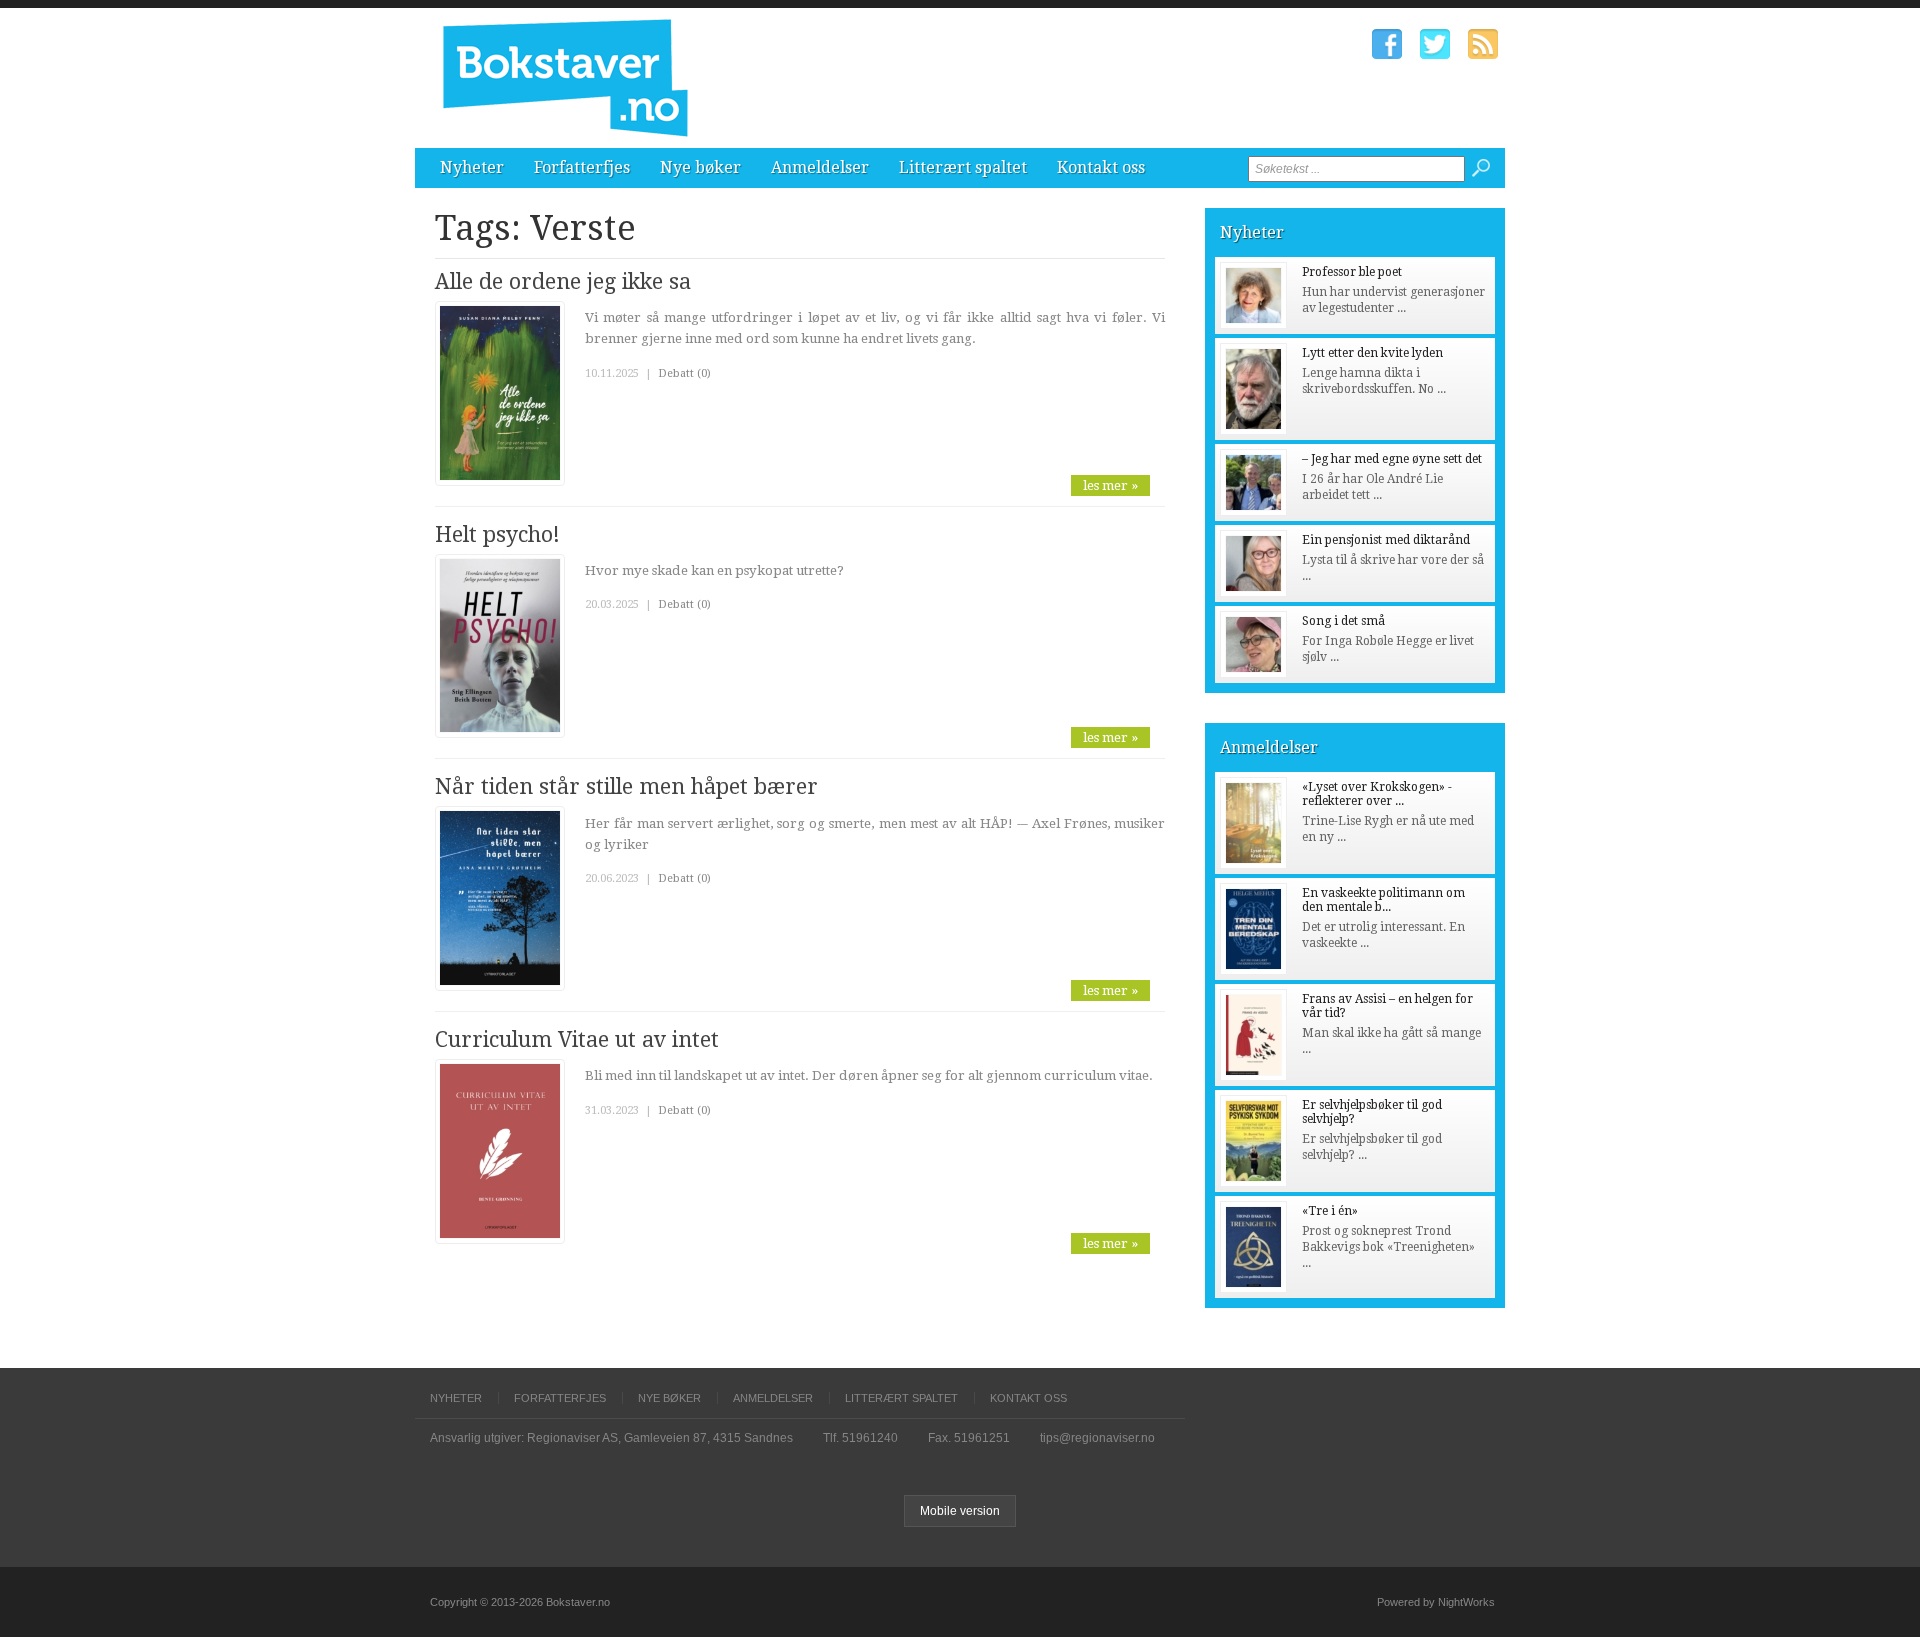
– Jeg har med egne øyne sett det (1392, 459)
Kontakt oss (1101, 167)
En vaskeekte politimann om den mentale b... (1383, 900)
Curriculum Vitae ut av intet (577, 1039)
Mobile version (960, 1511)
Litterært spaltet (963, 167)
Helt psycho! (497, 534)
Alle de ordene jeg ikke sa (563, 281)
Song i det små (1343, 621)
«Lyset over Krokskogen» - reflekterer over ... (1377, 794)
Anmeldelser (820, 167)
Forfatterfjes (582, 167)
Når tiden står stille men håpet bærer (626, 786)
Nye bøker (700, 167)
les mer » (1110, 485)
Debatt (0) (684, 373)
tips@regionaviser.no (1097, 1438)
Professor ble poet (1352, 272)
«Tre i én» (1330, 1211)
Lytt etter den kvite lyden (1372, 353)
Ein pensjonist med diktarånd (1386, 540)
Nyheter (472, 167)
